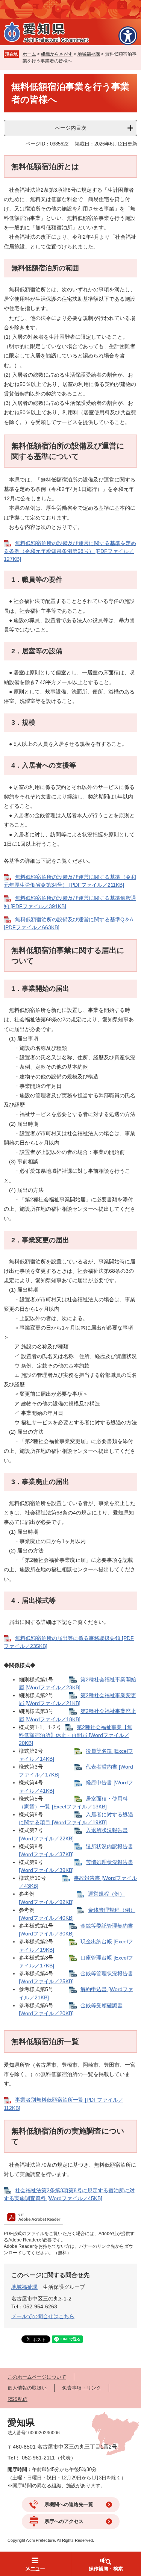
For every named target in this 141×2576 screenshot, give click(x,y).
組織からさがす (57, 54)
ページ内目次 (71, 128)
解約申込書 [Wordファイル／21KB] (76, 1993)
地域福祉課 (89, 54)
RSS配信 (17, 2399)
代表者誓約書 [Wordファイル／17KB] (76, 1771)
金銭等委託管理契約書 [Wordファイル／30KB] (76, 1930)
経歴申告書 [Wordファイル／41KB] (76, 1786)
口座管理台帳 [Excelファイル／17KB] (76, 1962)
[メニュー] (35, 2564)
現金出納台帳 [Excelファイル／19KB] (76, 1945)
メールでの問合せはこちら (43, 2316)
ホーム (29, 54)
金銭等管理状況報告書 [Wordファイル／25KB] (76, 1977)
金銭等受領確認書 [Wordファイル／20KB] (71, 2009)
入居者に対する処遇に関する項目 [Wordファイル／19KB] (76, 1818)
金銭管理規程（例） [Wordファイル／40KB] (77, 1914)
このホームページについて (37, 2377)
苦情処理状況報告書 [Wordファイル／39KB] (76, 1866)
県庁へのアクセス (64, 2521)
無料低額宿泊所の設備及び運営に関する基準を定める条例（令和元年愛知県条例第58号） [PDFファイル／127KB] (70, 551)
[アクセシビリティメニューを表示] (128, 36)
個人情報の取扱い (27, 2388)
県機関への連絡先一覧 (69, 2504)
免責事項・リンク (82, 2388)
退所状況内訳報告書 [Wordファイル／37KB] (76, 1850)
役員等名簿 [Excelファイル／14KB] (76, 1755)
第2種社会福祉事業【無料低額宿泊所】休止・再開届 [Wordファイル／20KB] (76, 1735)
